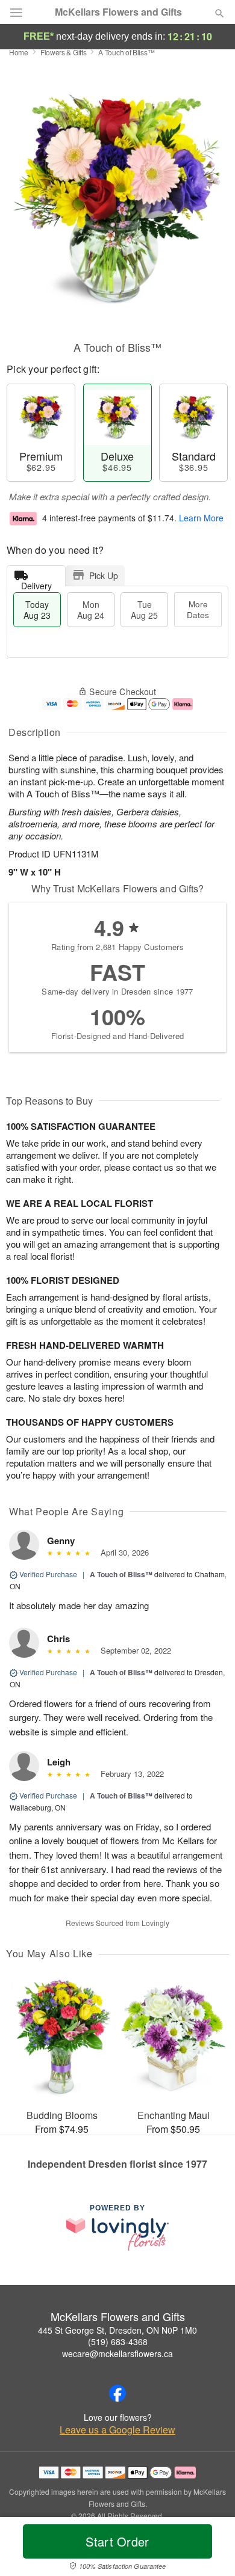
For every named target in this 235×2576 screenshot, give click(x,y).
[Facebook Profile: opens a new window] (117, 2393)
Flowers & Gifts (64, 52)
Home (19, 52)
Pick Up (104, 575)
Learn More (201, 518)
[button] (209, 2549)
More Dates (198, 609)
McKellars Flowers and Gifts (118, 12)
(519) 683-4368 (118, 2341)
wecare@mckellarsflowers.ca (117, 2354)
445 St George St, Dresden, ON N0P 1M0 (117, 2330)
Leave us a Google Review (117, 2430)
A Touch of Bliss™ (121, 1574)
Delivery (36, 583)
